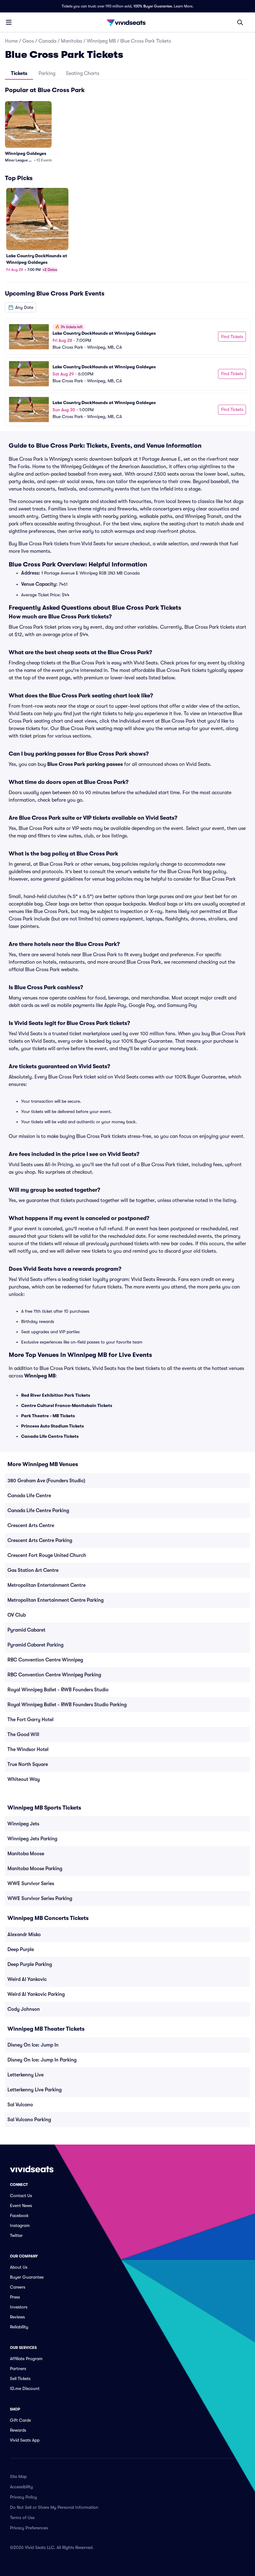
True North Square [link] (28, 1764)
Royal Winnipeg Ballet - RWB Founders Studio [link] (58, 1690)
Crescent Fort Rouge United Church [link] (47, 1555)
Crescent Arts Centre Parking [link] (40, 1540)
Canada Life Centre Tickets (50, 1436)
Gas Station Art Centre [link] (33, 1570)
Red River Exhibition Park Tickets (56, 1395)
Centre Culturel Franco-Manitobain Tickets (67, 1405)
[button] (21, 307)
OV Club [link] (17, 1615)
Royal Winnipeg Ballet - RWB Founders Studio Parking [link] (67, 1705)
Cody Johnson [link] (24, 2009)
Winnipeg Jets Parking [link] (32, 1839)
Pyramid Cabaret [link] (26, 1630)
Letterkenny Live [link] (25, 2075)
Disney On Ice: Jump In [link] (33, 2045)
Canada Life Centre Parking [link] (38, 1511)
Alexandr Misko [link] (24, 1935)
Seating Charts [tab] (83, 73)
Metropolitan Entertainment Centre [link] (46, 1585)
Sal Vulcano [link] (20, 2105)
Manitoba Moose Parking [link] (35, 1869)
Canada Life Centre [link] (29, 1496)
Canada (47, 41)
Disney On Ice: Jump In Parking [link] (42, 2060)
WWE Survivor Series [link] (31, 1884)
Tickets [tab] (19, 73)
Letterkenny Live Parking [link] (35, 2090)
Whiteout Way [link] (24, 1779)
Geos (28, 41)
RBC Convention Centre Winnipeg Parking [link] (54, 1675)
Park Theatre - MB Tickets (48, 1416)
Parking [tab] (47, 73)
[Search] (240, 22)
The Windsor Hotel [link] (28, 1749)
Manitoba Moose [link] (26, 1854)
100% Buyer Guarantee (153, 6)
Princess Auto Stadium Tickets (53, 1426)
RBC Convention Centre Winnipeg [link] (45, 1660)
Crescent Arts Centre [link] (31, 1526)
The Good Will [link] (23, 1735)
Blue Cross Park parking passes (85, 764)
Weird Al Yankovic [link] (27, 1979)
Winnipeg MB (101, 41)
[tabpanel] (127, 256)
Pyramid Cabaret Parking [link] (35, 1645)
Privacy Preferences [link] (29, 2528)
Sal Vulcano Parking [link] (29, 2120)
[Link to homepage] (127, 22)
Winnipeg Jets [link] (23, 1824)
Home (11, 41)
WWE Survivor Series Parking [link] (40, 1898)
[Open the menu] (9, 22)
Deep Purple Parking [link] (30, 1964)
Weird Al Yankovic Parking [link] (36, 1994)
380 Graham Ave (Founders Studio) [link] (46, 1481)
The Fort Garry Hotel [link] (30, 1720)
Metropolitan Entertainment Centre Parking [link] (56, 1600)
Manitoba (72, 41)
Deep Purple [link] (21, 1949)
